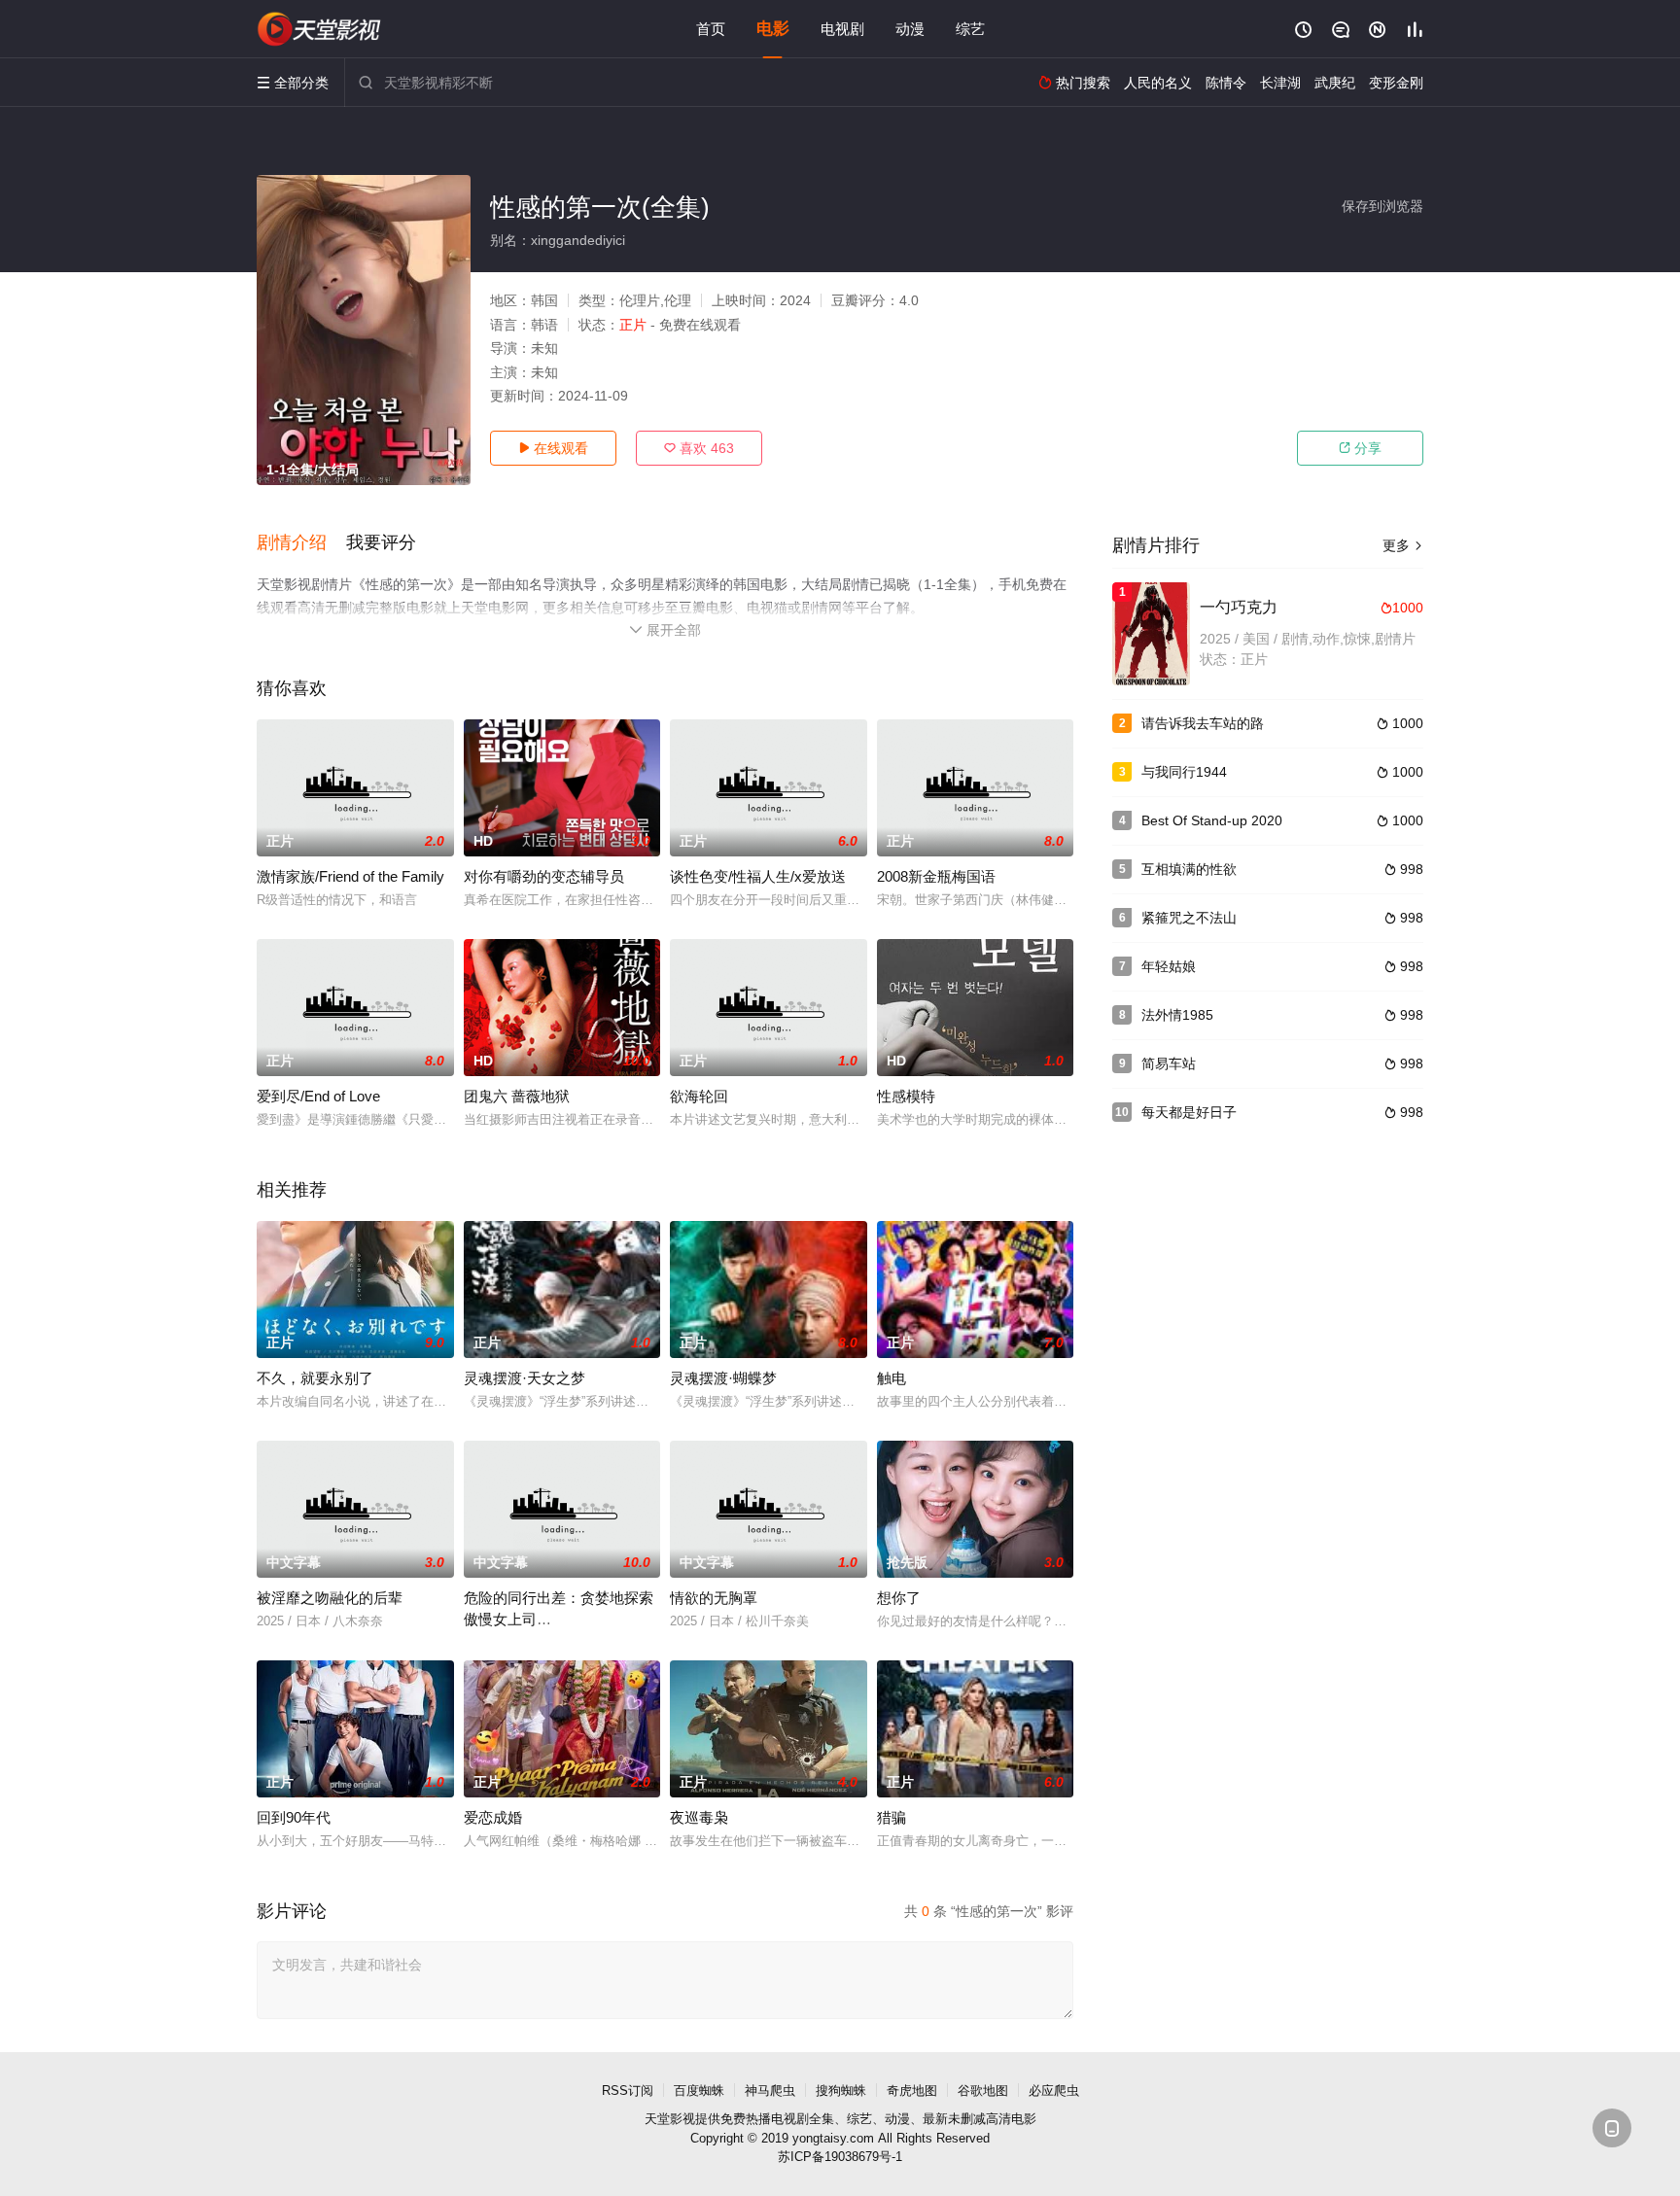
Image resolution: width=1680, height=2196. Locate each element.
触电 (892, 1378)
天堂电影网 (320, 29)
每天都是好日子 (1189, 1112)
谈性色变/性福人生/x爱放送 (758, 876)
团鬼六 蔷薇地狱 (517, 1096)
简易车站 (1169, 1063)
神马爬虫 (770, 2091)
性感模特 (906, 1096)
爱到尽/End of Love (318, 1096)
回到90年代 (294, 1817)
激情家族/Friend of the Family (350, 876)
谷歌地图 (983, 2091)
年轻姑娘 (1169, 966)
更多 (1403, 545)
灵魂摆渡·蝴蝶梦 (723, 1378)
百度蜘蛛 (699, 2091)
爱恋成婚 (493, 1817)
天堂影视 (670, 2119)
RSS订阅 (628, 2091)
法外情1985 (1177, 1015)
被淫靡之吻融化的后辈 (330, 1598)
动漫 (910, 29)
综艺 (970, 29)
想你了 (899, 1598)
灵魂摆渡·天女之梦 (525, 1378)
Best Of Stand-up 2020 (1212, 820)
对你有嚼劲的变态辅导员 (544, 876)
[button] (301, 543)
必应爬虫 (1054, 2091)
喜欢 (699, 448)
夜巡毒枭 (699, 1817)
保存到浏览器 (1382, 206)
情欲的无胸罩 (714, 1598)
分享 (1360, 448)
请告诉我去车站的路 (1203, 723)
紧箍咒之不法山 (1189, 918)
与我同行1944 (1184, 772)
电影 (773, 29)
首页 (711, 29)
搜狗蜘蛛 (841, 2091)
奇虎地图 (912, 2091)
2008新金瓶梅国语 (936, 876)
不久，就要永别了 (315, 1378)
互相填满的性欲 (1189, 869)
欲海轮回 (699, 1096)
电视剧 (842, 29)
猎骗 (892, 1817)
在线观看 (553, 448)
